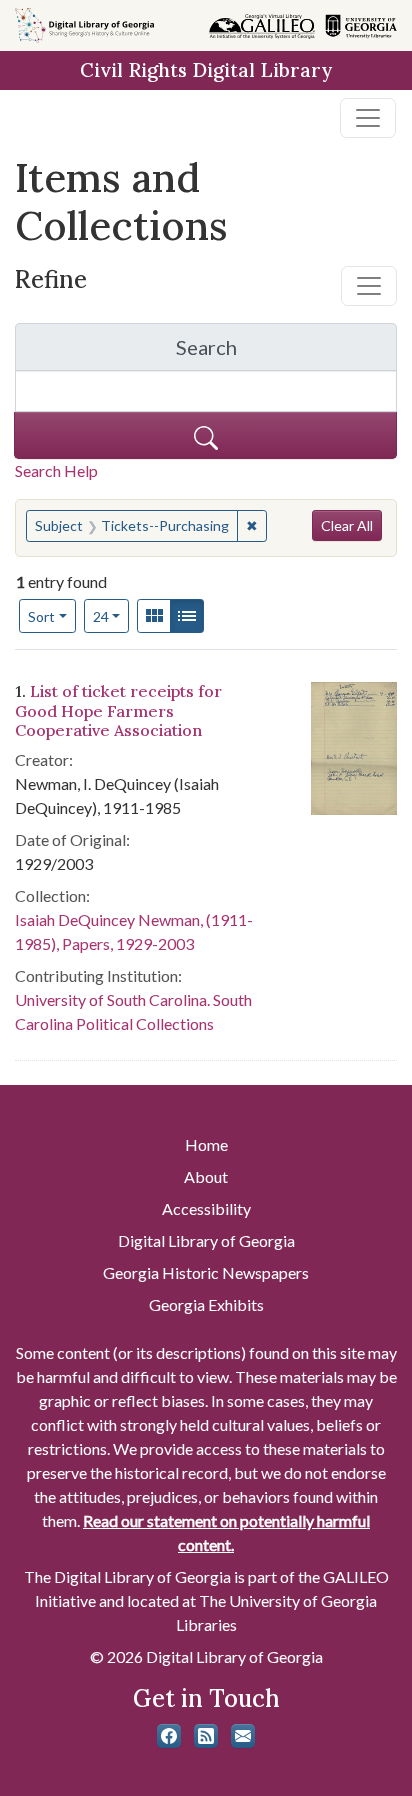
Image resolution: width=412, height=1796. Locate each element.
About (206, 1176)
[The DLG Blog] (206, 1736)
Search (286, 352)
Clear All (347, 525)
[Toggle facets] (369, 286)
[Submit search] (205, 435)
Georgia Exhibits (206, 1304)
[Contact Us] (243, 1736)
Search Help (56, 470)
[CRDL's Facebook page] (169, 1736)
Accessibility (206, 1208)
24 (111, 616)
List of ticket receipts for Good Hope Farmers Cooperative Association (118, 710)
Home (206, 1144)
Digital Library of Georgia (206, 1240)
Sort (41, 616)
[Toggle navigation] (368, 118)
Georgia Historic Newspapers (206, 1272)
